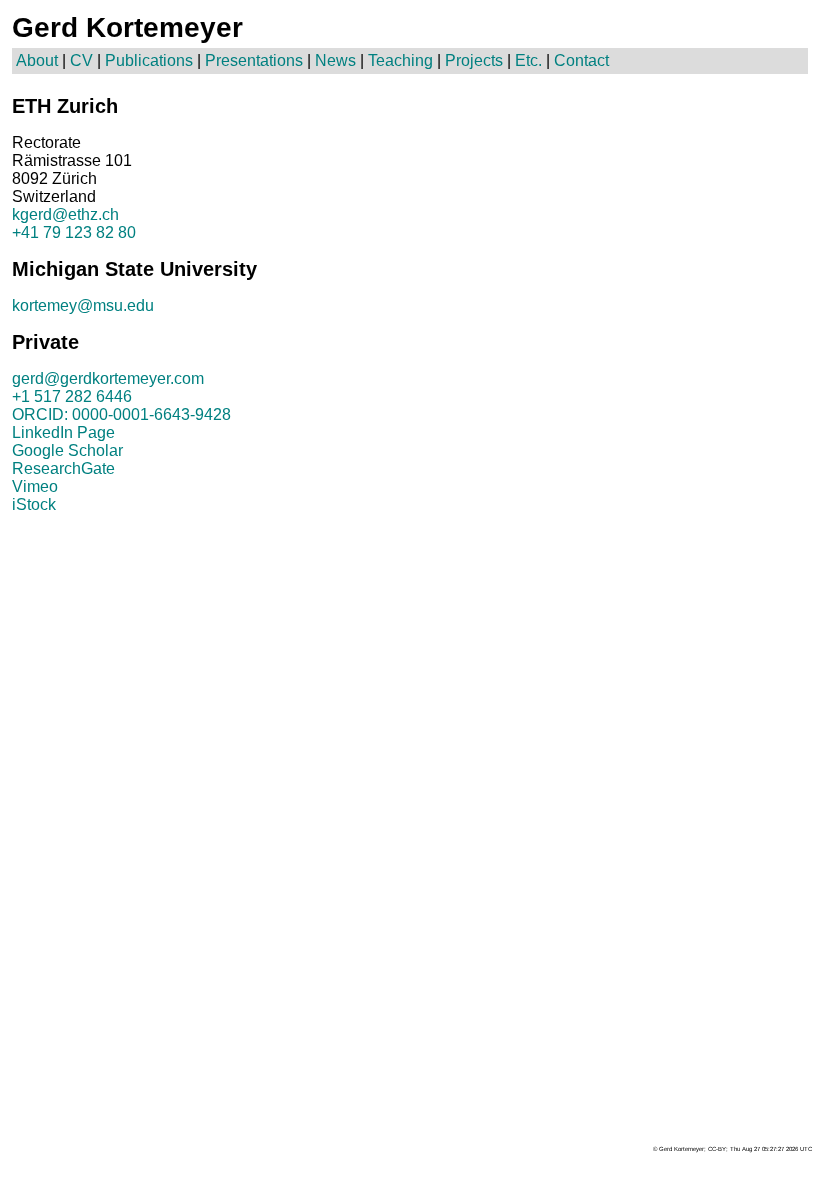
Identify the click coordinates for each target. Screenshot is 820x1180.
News (335, 60)
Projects (474, 60)
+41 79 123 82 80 (74, 232)
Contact (581, 60)
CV (81, 60)
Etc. (528, 60)
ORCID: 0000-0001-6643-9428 (121, 414)
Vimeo (35, 486)
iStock (34, 504)
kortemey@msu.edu (83, 305)
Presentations (254, 60)
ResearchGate (63, 468)
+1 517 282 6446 (72, 396)
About (37, 60)
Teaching (400, 60)
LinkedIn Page (63, 432)
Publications (149, 60)
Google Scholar (67, 450)
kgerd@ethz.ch (65, 214)
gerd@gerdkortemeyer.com (108, 378)
